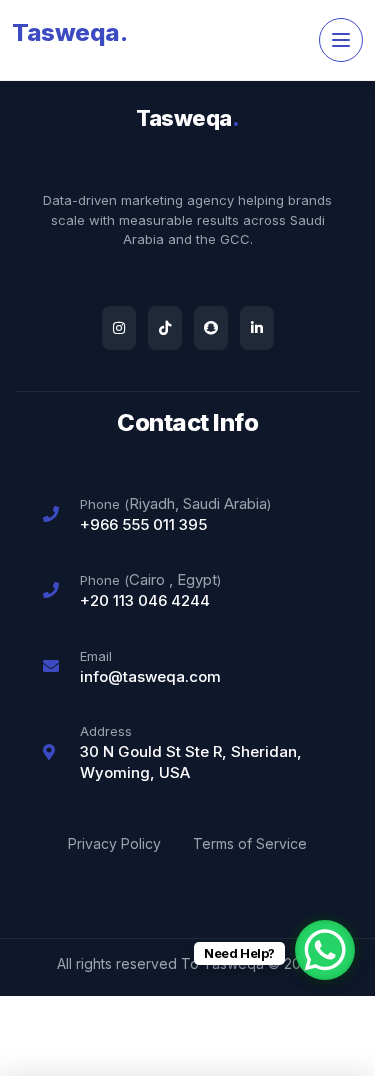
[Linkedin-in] (257, 328)
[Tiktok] (165, 328)
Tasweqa (69, 32)
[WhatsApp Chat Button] (325, 950)
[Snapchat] (211, 328)
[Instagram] (119, 328)
